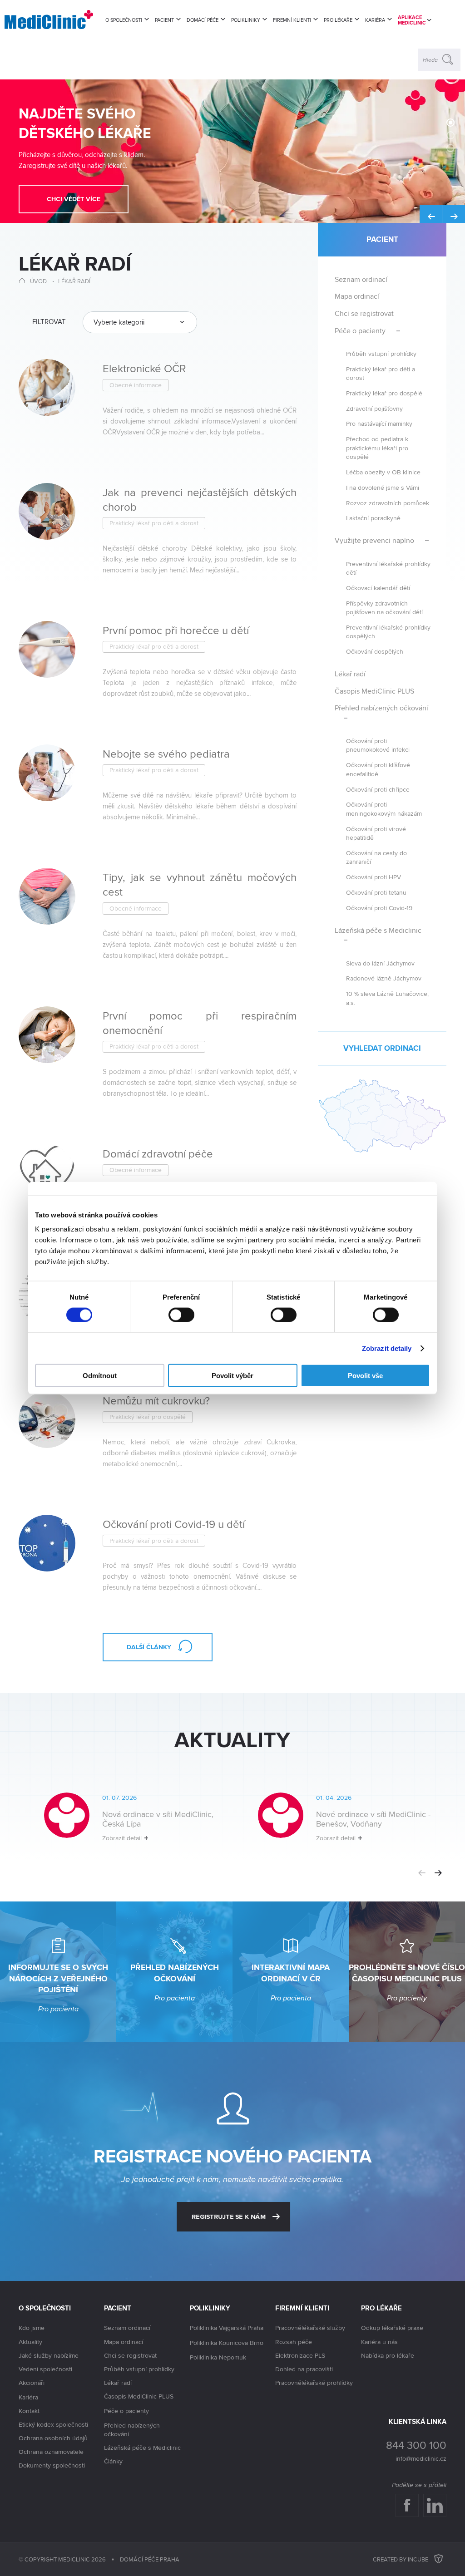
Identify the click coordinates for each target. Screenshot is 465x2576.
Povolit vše (365, 1376)
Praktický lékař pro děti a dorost (381, 373)
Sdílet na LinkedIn (435, 2505)
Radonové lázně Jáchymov (384, 978)
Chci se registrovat (364, 313)
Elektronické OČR (144, 368)
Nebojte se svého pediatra (166, 754)
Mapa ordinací (357, 296)
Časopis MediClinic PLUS (374, 691)
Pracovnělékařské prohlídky (314, 2383)
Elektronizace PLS (300, 2355)
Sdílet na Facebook (407, 2505)
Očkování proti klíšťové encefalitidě (378, 769)
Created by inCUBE (401, 2559)
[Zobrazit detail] (126, 1824)
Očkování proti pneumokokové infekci (378, 745)
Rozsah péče (294, 2342)
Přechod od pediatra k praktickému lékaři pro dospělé (377, 448)
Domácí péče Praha (150, 2559)
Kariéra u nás (379, 2342)
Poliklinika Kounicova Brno (227, 2343)
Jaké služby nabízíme (49, 2355)
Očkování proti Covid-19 (379, 908)
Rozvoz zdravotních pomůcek (388, 503)
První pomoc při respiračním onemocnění (200, 1023)
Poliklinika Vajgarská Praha (227, 2328)
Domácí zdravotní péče (158, 1153)
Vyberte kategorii (119, 322)
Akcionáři (32, 2383)
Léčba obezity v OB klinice (383, 472)
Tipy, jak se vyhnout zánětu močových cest (200, 884)
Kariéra (28, 2397)
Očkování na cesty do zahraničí (376, 857)
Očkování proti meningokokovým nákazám (384, 808)
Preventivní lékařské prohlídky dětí (388, 568)
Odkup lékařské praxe (392, 2328)
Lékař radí (74, 281)
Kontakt (29, 2411)
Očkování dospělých (375, 651)
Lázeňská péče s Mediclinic (378, 930)
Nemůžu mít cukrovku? (156, 1400)
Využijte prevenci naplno (374, 540)
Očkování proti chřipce (378, 789)
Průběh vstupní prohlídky (381, 353)
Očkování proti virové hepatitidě (376, 833)
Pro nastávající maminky (379, 423)
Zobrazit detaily (387, 1348)
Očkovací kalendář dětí (378, 588)
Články (113, 2461)
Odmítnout (100, 1376)
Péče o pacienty (360, 331)
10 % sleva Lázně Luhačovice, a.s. (387, 998)
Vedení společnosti (45, 2369)
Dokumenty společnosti (52, 2465)
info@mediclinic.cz (421, 2458)
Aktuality (30, 2342)
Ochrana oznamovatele (51, 2452)
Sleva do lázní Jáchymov (380, 963)
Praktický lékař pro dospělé (384, 393)
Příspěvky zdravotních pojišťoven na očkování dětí (384, 607)
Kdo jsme (32, 2328)
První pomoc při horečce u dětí (176, 630)
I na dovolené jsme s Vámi (383, 487)
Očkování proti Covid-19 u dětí (174, 1524)
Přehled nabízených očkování (381, 708)
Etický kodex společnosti (53, 2424)
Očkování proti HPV (373, 877)
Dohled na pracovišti (304, 2369)
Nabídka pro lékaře (388, 2355)
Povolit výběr (232, 1376)
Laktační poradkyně (373, 518)
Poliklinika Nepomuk (218, 2357)
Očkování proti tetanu (376, 892)
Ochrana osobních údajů (53, 2438)
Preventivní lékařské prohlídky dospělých (388, 631)
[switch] (181, 1315)
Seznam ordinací (361, 279)
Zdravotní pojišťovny (374, 408)
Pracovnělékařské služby (310, 2328)
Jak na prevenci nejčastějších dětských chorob (200, 499)
